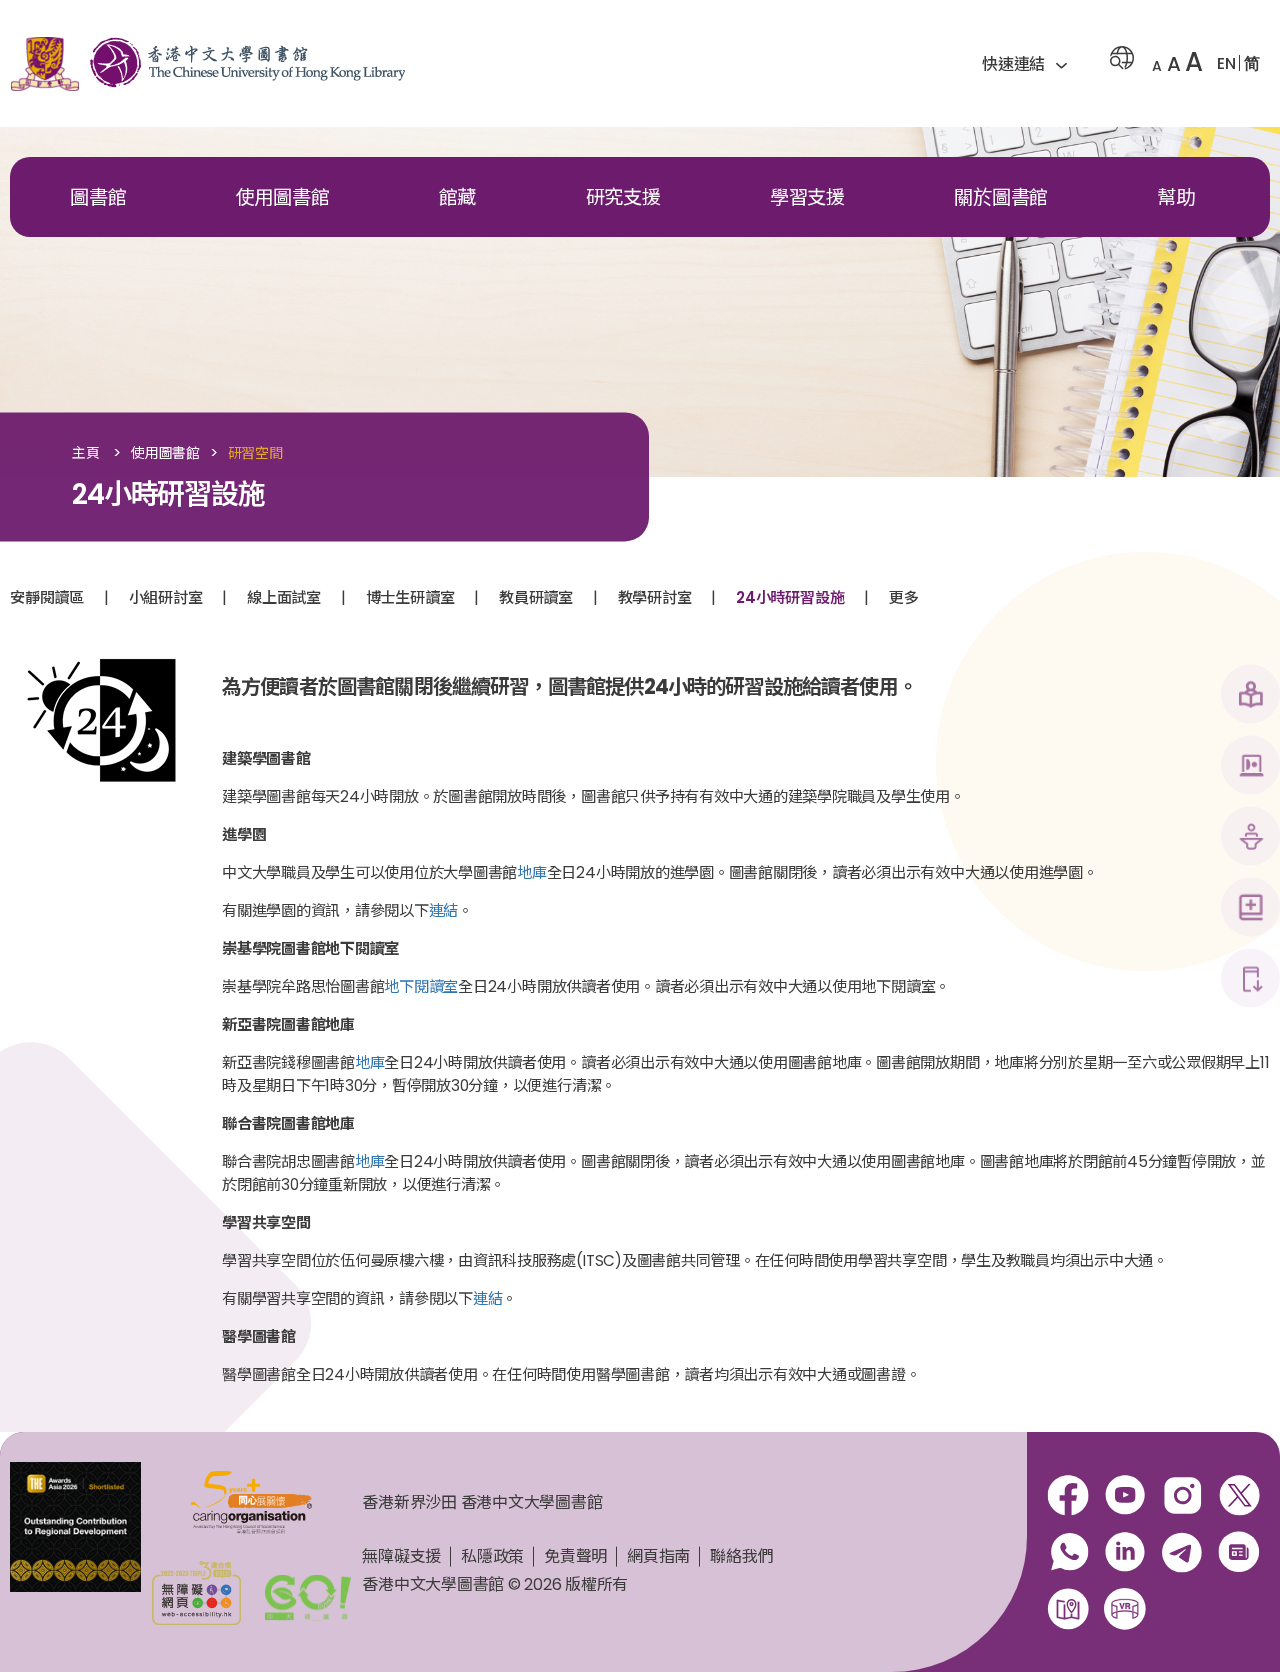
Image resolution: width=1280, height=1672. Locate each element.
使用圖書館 (283, 197)
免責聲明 (575, 1556)
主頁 (86, 454)
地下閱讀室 (421, 986)
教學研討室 (655, 597)
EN (1226, 63)
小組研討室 (166, 597)
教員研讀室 (536, 597)
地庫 (532, 872)
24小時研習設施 (790, 597)
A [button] (1157, 66)
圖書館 (98, 197)
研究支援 (623, 197)
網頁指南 (658, 1556)
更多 (904, 597)
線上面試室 (284, 597)
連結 (444, 910)
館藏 (458, 197)
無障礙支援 (401, 1556)
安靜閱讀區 (47, 597)
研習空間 (255, 454)
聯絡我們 (741, 1556)
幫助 (1176, 197)
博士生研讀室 (410, 597)
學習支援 (807, 197)
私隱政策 (492, 1556)
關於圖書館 (1001, 197)
